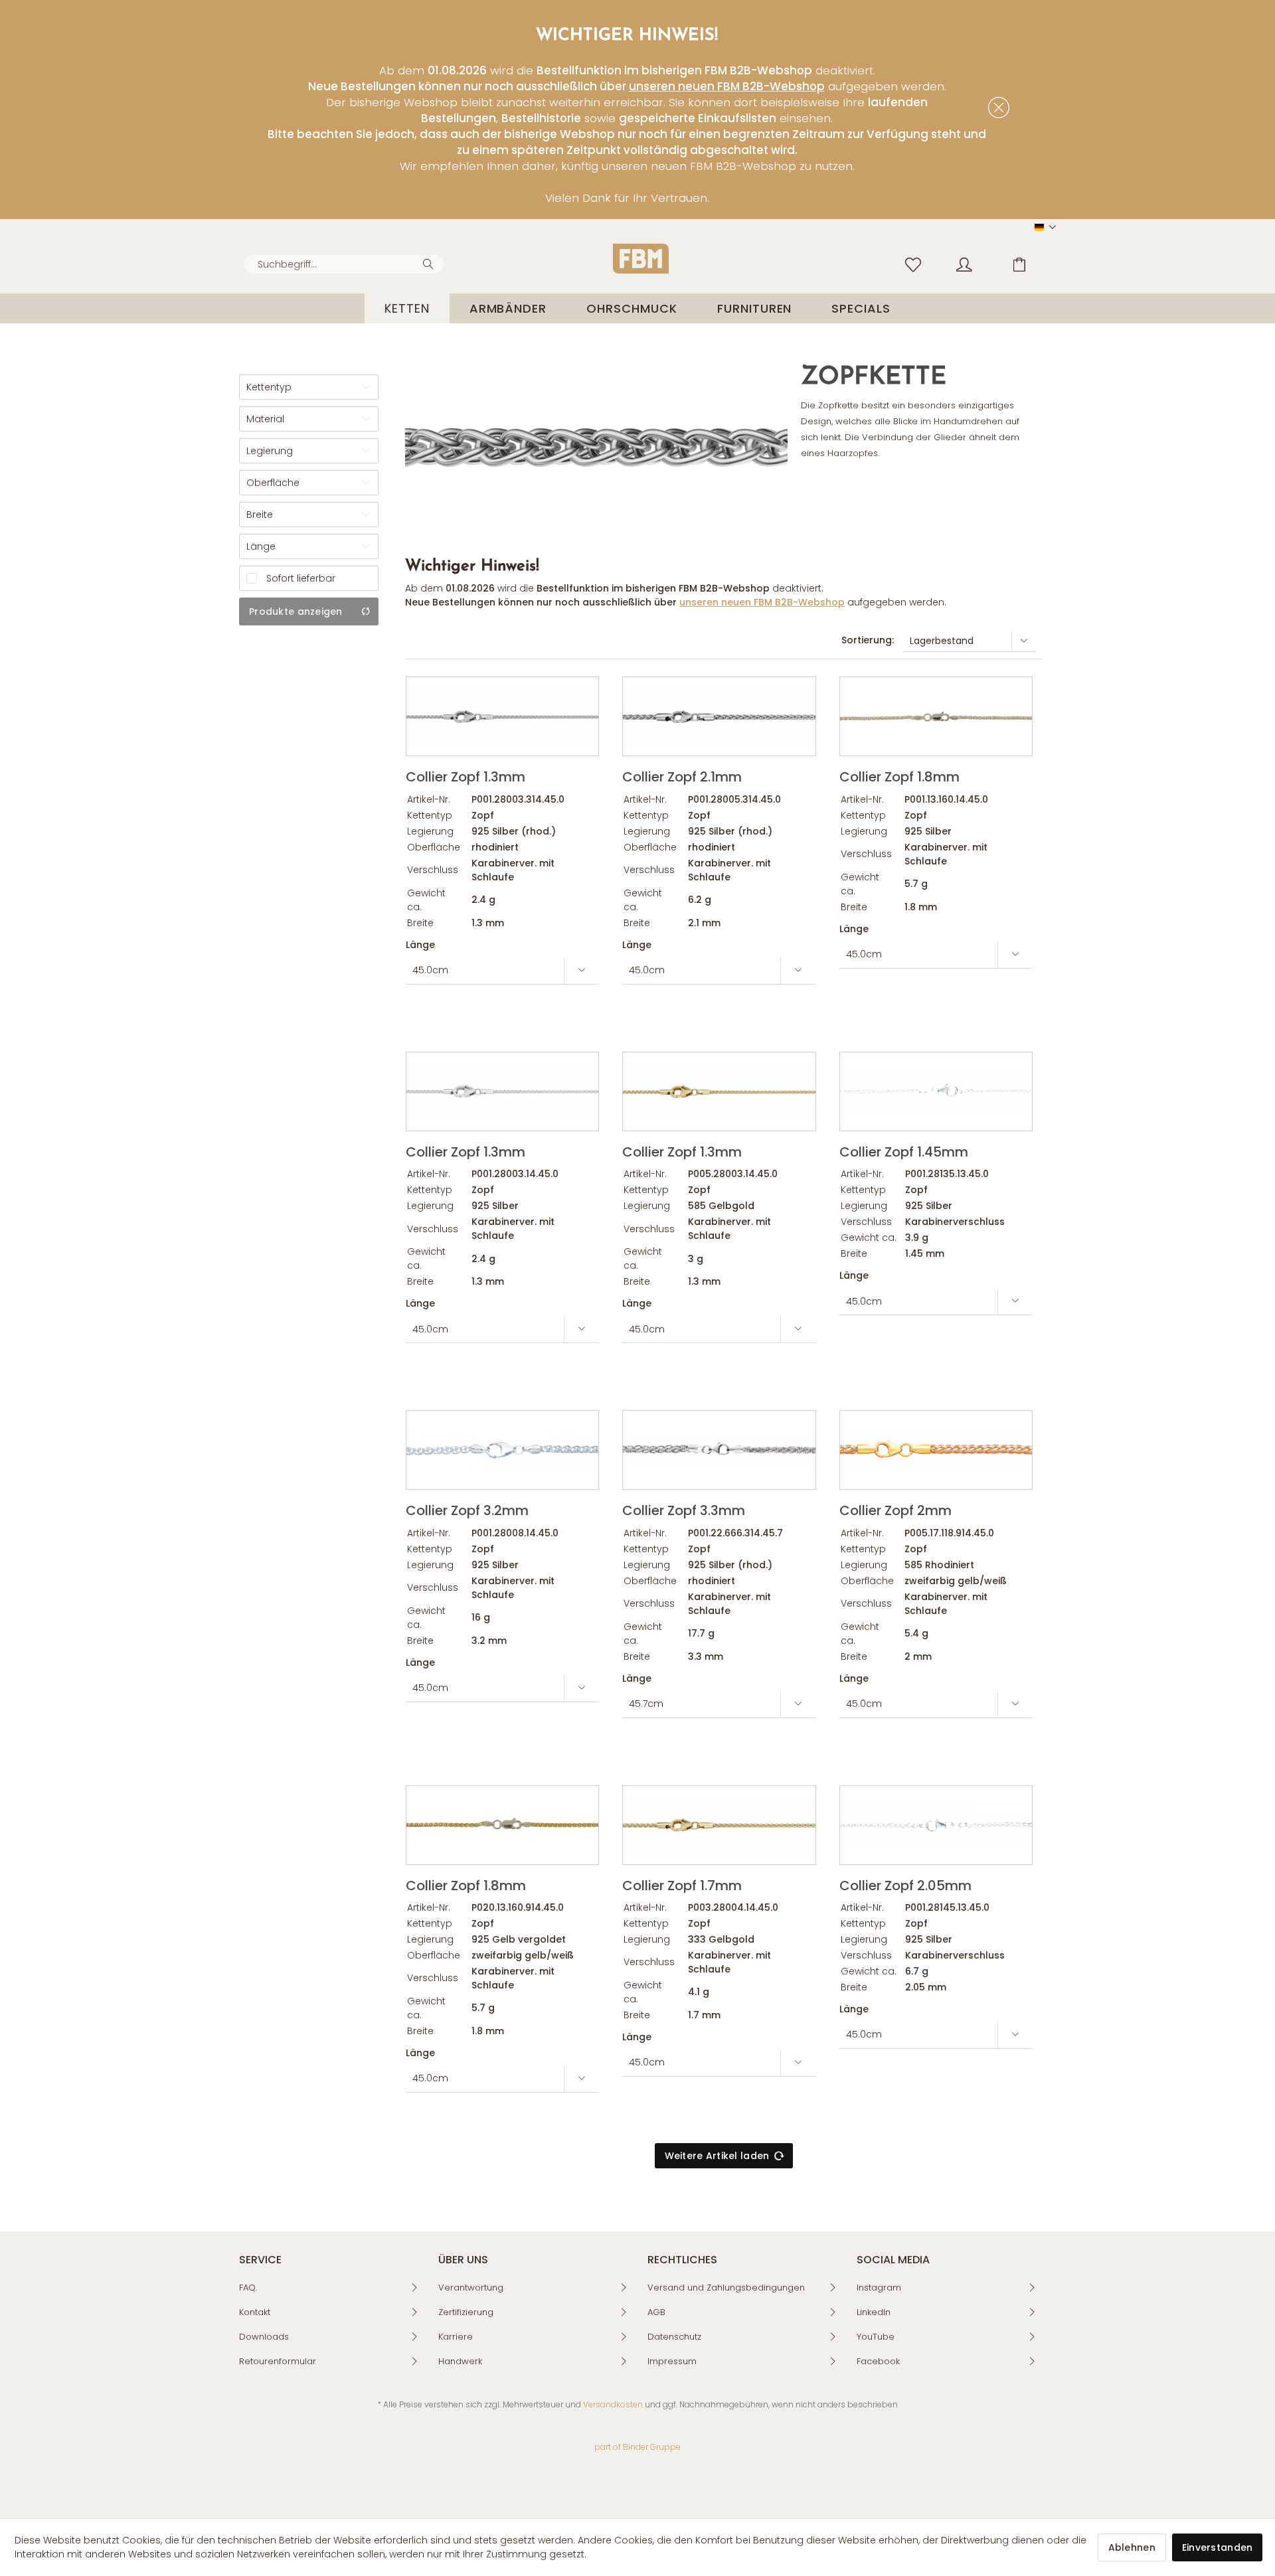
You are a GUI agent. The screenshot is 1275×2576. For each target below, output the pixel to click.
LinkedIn (874, 2312)
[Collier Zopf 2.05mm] (936, 1825)
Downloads (264, 2337)
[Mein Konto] (977, 264)
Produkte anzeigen (296, 611)
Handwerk (460, 2361)
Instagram (879, 2288)
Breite (260, 515)
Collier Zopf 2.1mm (682, 776)
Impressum (672, 2361)
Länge (261, 546)
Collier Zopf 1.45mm (904, 1151)
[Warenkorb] (1029, 264)
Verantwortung (471, 2288)
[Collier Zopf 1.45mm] (936, 1091)
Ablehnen (1132, 2547)
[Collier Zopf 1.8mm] (936, 716)
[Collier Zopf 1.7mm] (719, 1825)
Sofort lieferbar (301, 578)
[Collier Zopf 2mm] (936, 1450)
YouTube (876, 2337)
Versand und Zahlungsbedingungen (726, 2288)
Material (265, 419)
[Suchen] (430, 263)
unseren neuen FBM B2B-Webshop (727, 86)
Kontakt (255, 2312)
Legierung (270, 451)
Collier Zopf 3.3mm (684, 1509)
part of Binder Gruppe (637, 2447)
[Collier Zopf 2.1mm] (719, 716)
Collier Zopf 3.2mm (467, 1509)
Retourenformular (278, 2361)
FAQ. (248, 2288)
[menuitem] (344, 264)
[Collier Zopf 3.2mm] (502, 1450)
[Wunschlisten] (916, 264)
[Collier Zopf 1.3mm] (502, 716)
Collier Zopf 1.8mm (899, 776)
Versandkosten (613, 2404)
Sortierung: (868, 640)
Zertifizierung (466, 2312)
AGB (656, 2312)
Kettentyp (269, 387)
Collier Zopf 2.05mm (905, 1885)
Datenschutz (674, 2337)
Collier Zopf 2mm (895, 1509)
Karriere (456, 2337)
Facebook (878, 2361)
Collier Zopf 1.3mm (466, 776)
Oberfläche (273, 483)
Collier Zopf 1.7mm (682, 1885)
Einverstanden (1218, 2547)
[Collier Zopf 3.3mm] (719, 1450)
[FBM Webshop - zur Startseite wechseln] (641, 259)
